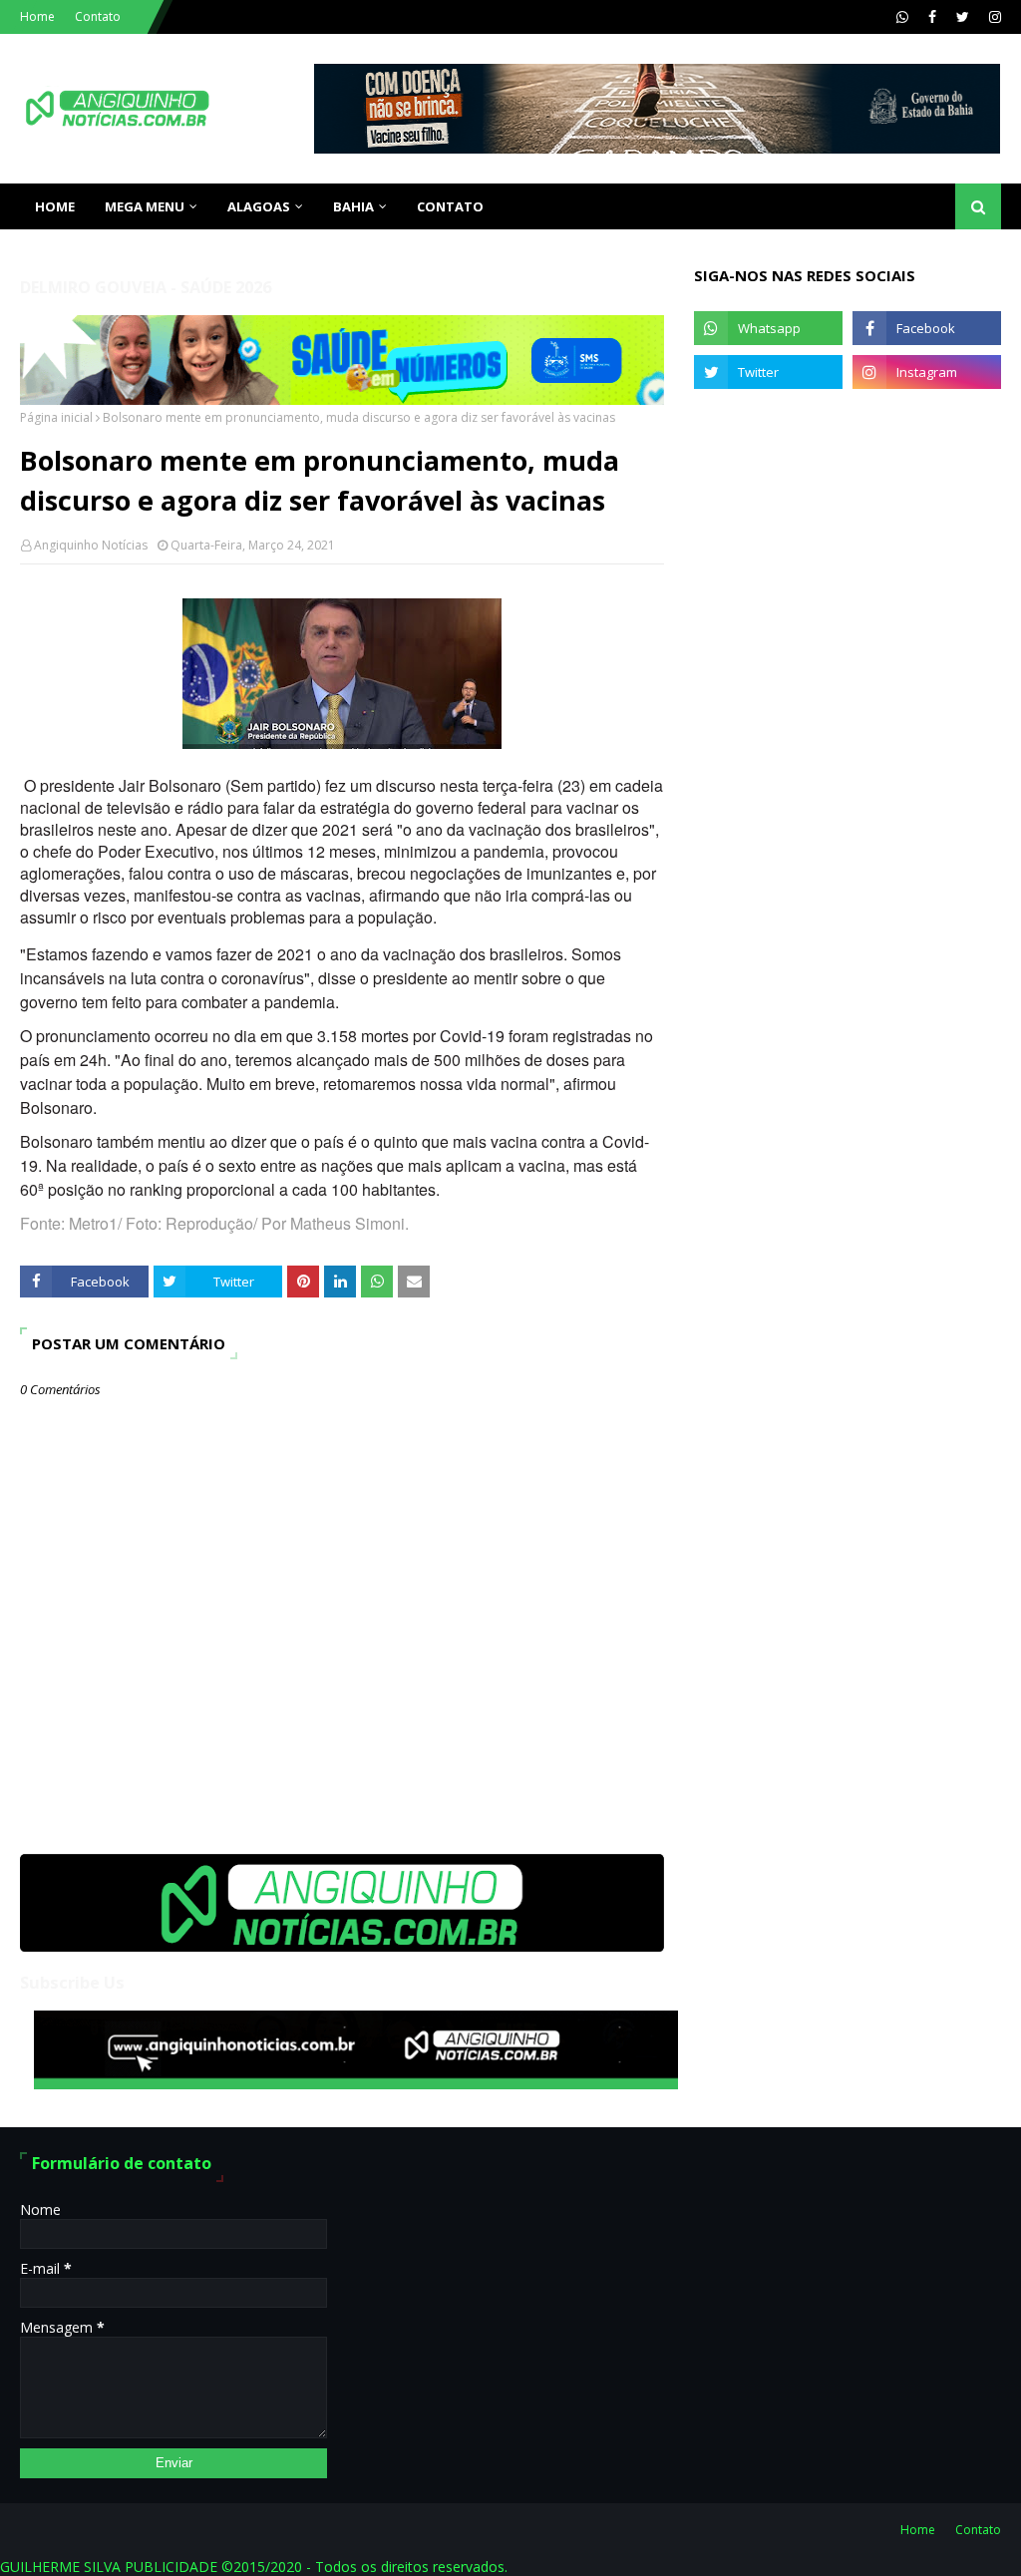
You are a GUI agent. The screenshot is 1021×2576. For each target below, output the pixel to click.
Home (37, 16)
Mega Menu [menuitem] (145, 206)
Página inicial (56, 417)
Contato (98, 16)
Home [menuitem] (55, 206)
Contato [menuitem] (450, 206)
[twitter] (963, 17)
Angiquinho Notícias (91, 545)
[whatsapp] (902, 17)
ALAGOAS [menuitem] (259, 206)
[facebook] (932, 17)
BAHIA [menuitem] (353, 206)
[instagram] (993, 17)
